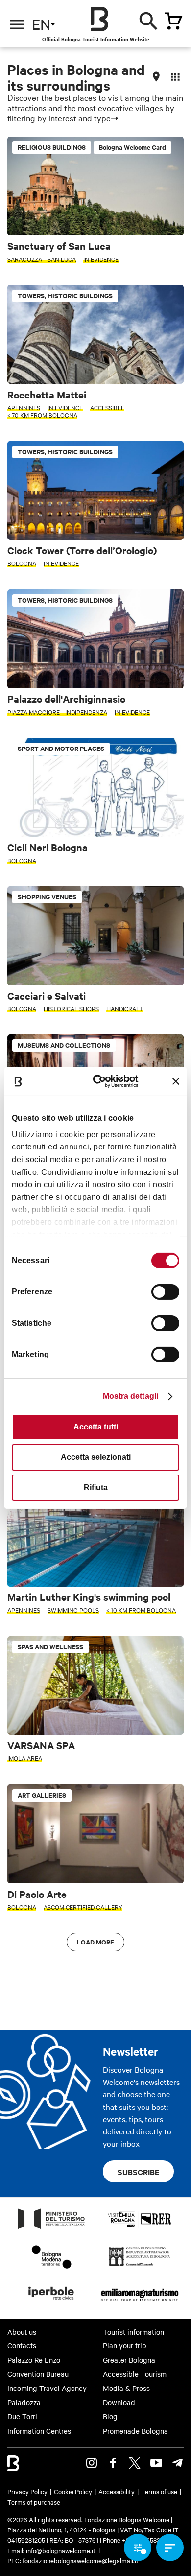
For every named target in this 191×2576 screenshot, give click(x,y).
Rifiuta (96, 1487)
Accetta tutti (96, 1427)
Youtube (156, 2463)
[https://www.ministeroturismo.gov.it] (51, 2228)
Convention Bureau (38, 2374)
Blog (110, 2416)
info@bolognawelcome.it (61, 2550)
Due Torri (22, 2416)
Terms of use (159, 2491)
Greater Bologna (129, 2360)
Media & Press (126, 2388)
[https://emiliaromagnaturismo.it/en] (140, 2303)
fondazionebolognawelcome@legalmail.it (81, 2560)
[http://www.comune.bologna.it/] (51, 2303)
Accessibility (117, 2491)
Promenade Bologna (135, 2431)
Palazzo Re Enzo (34, 2360)
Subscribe (138, 2172)
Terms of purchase (34, 2502)
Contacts (22, 2345)
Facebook (113, 2463)
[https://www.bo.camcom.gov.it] (139, 2266)
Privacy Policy (27, 2491)
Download (119, 2402)
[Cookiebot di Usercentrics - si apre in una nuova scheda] (102, 1081)
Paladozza (24, 2402)
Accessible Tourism (135, 2374)
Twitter (135, 2463)
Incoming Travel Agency (47, 2388)
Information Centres (39, 2431)
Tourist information (133, 2332)
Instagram (92, 2463)
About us (22, 2332)
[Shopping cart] (173, 21)
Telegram (178, 2463)
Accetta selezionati (96, 1457)
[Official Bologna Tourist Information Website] (99, 19)
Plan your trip (125, 2345)
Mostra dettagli (131, 1396)
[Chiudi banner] (176, 1081)
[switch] (165, 1292)
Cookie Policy (73, 2491)
